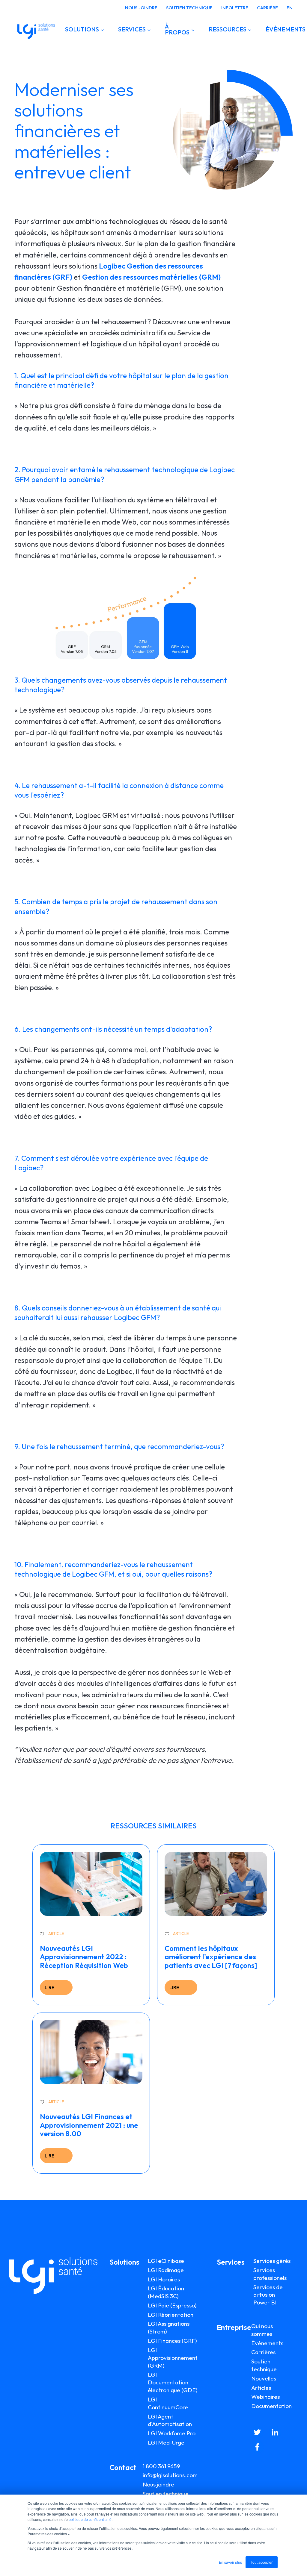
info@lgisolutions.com (170, 2475)
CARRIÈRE (267, 8)
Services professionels (270, 2274)
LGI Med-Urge (166, 2442)
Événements (267, 2343)
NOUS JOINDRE (141, 8)
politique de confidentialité (90, 2519)
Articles (261, 2388)
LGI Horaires (164, 2279)
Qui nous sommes (262, 2330)
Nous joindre (158, 2484)
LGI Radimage (166, 2270)
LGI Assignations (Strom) (169, 2328)
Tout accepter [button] (262, 2562)
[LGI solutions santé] (36, 29)
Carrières (263, 2352)
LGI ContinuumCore (168, 2403)
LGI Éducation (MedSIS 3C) (166, 2292)
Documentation (271, 2406)
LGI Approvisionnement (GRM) (173, 2358)
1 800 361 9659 (161, 2466)
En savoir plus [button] (230, 2562)
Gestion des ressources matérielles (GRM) (151, 277)
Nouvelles (264, 2378)
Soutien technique (166, 2494)
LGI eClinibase (166, 2261)
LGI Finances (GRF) (172, 2341)
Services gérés (272, 2261)
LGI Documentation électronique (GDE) (173, 2382)
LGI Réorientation (171, 2315)
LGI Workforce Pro (172, 2433)
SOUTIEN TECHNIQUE (189, 8)
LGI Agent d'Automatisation (170, 2420)
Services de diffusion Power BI (268, 2295)
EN (290, 8)
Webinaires (265, 2397)
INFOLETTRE (235, 8)
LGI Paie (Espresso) (172, 2305)
